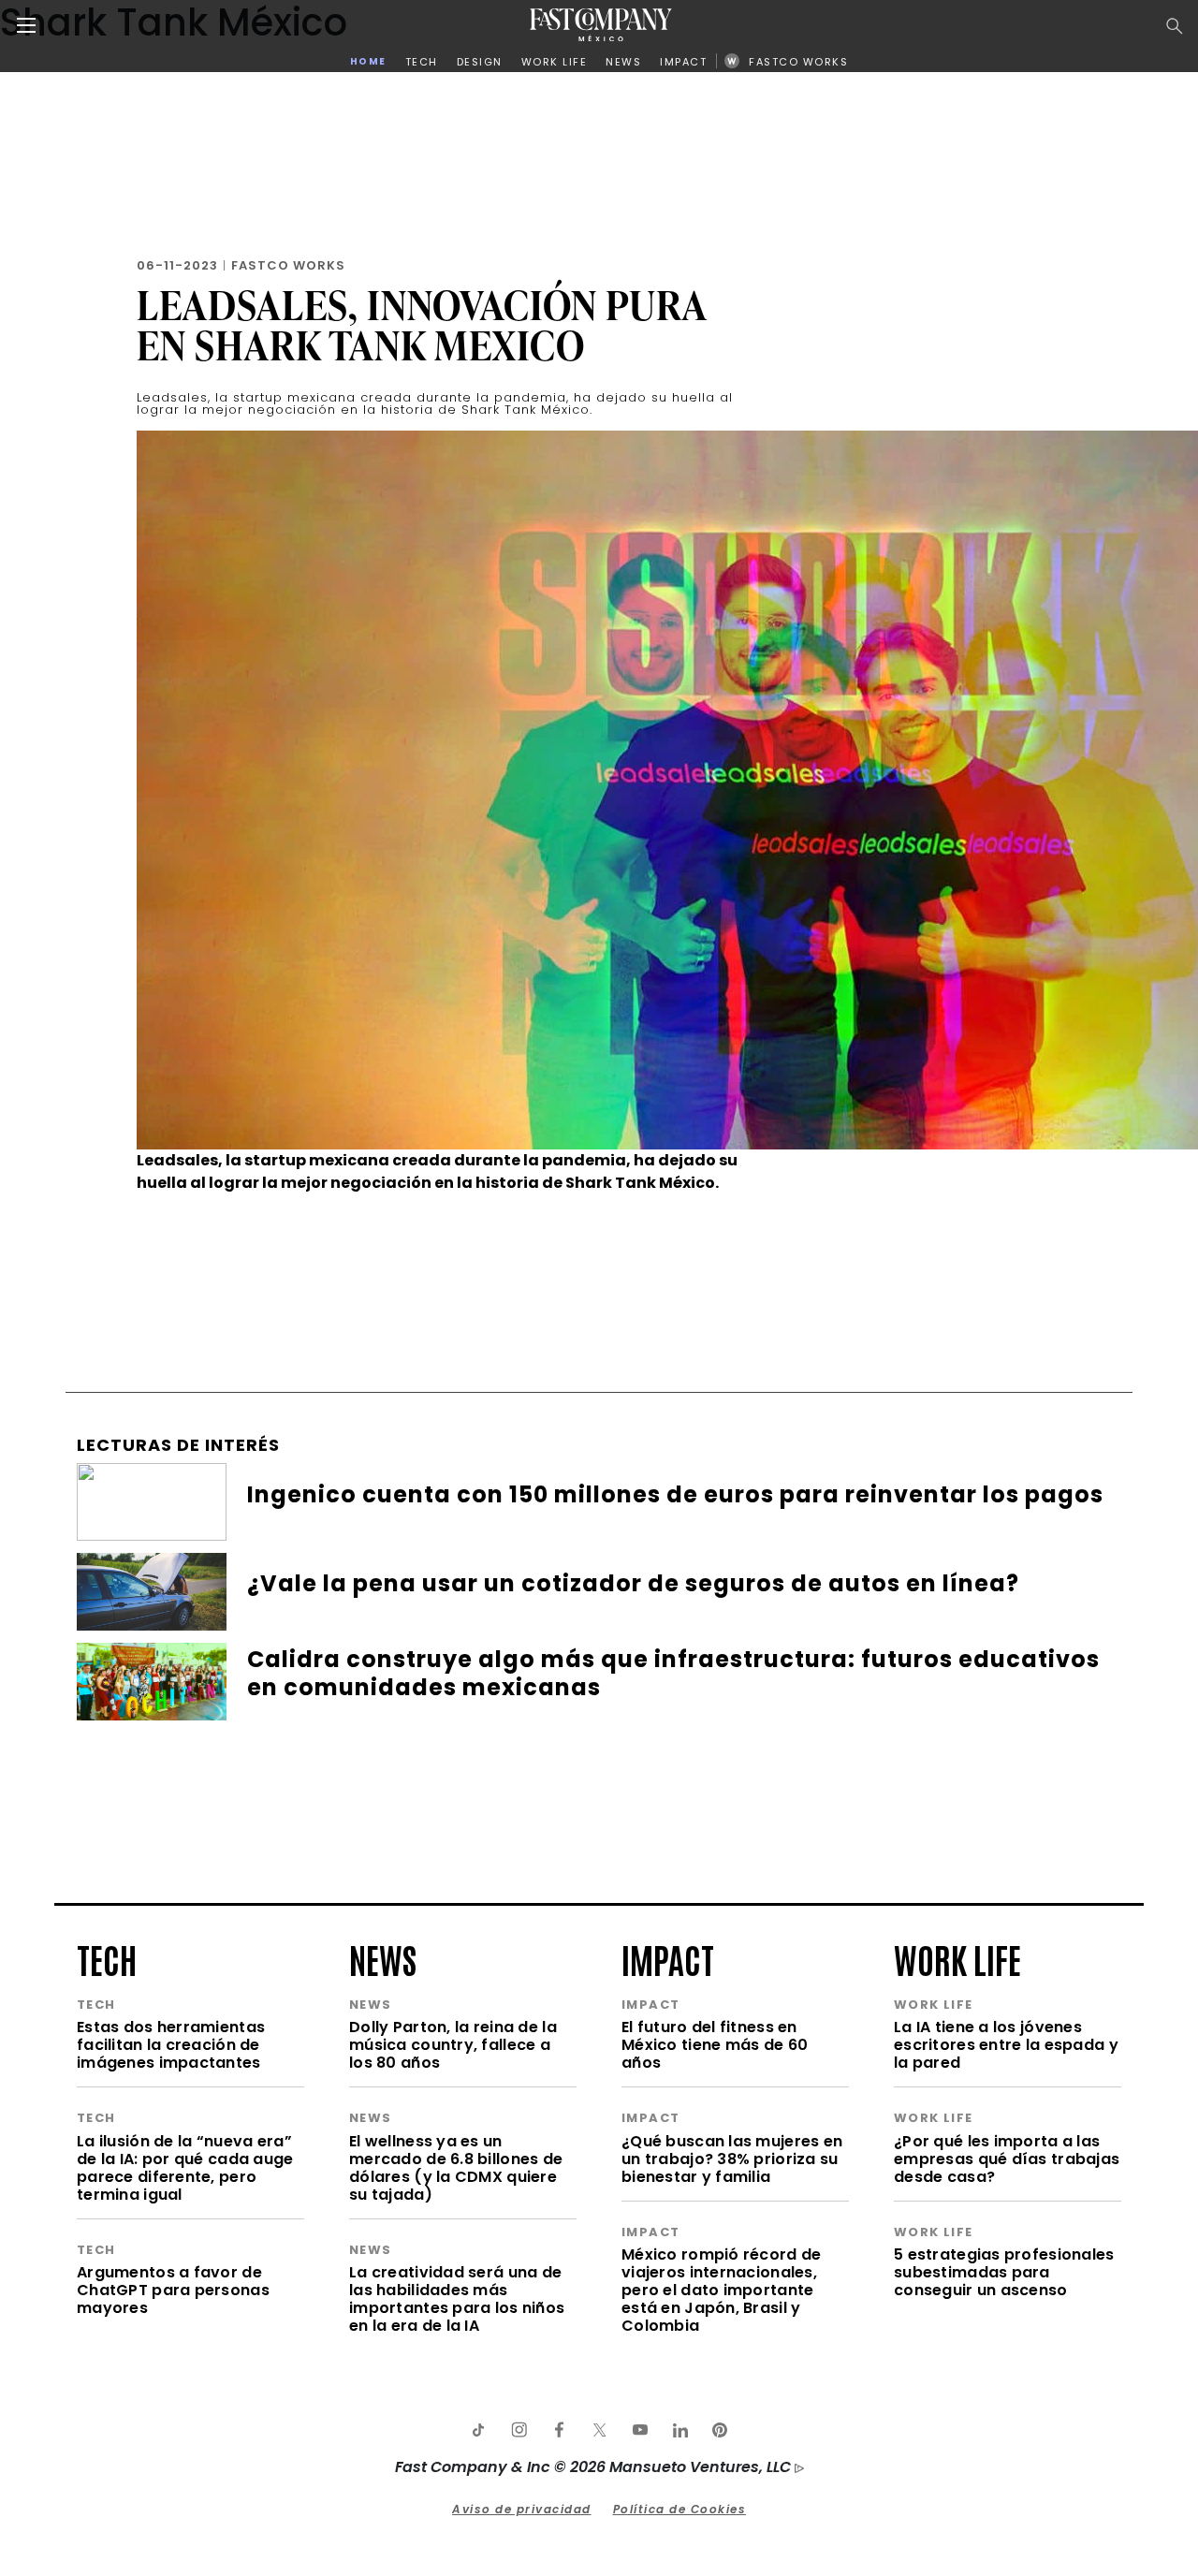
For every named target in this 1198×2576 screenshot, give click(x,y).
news (383, 1958)
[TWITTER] (599, 2430)
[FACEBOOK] (559, 2430)
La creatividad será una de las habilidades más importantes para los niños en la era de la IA (457, 2299)
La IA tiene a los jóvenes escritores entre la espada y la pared (1006, 2045)
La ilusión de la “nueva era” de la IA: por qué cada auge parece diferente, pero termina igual (185, 2168)
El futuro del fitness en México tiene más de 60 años (715, 2045)
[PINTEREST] (720, 2430)
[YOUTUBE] (639, 2430)
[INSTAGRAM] (519, 2430)
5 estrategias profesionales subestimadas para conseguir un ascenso (1004, 2272)
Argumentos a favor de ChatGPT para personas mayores (173, 2290)
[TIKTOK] (478, 2430)
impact (668, 1958)
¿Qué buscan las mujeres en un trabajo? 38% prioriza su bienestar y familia (732, 2159)
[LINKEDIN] (679, 2430)
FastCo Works (288, 265)
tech (107, 1958)
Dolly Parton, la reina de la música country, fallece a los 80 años (453, 2045)
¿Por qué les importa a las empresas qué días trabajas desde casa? (1007, 2159)
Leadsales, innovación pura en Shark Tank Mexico (422, 325)
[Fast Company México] (601, 25)
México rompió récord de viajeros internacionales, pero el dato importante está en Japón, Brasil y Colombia (721, 2290)
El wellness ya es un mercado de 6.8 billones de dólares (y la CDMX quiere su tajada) (456, 2168)
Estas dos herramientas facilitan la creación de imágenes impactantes (171, 2045)
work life (957, 1958)
